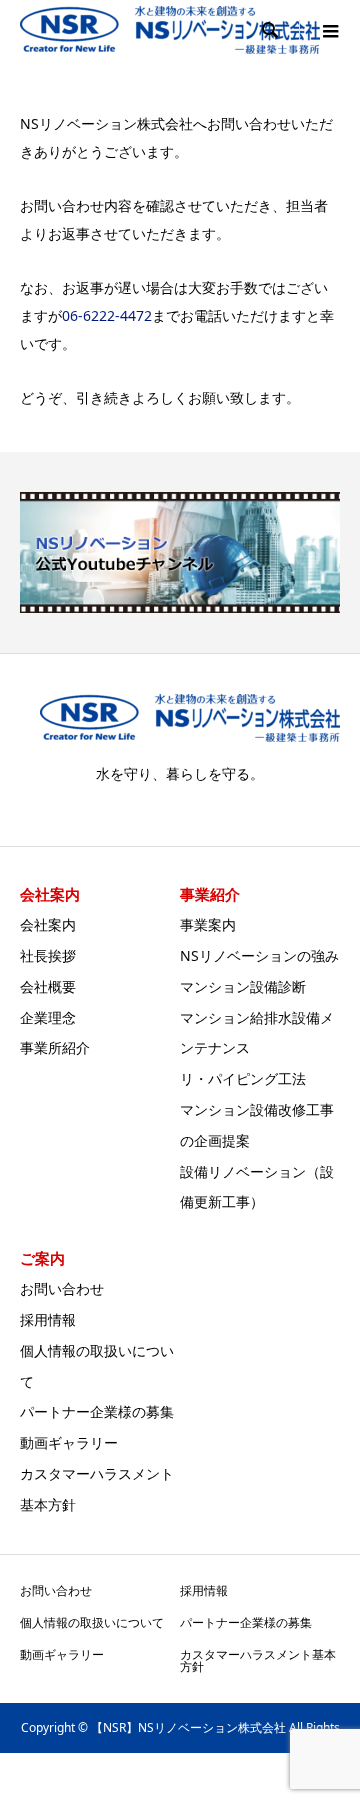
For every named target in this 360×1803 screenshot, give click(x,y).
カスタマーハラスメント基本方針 (258, 1660)
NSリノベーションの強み (259, 955)
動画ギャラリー (69, 1442)
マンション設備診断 (243, 986)
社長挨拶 (48, 955)
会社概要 (48, 986)
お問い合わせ (62, 1288)
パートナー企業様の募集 (97, 1411)
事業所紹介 (55, 1047)
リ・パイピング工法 (243, 1078)
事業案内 (208, 924)
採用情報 (48, 1319)
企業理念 (48, 1017)
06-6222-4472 (107, 315)
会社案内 (48, 924)
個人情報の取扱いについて (92, 1622)
